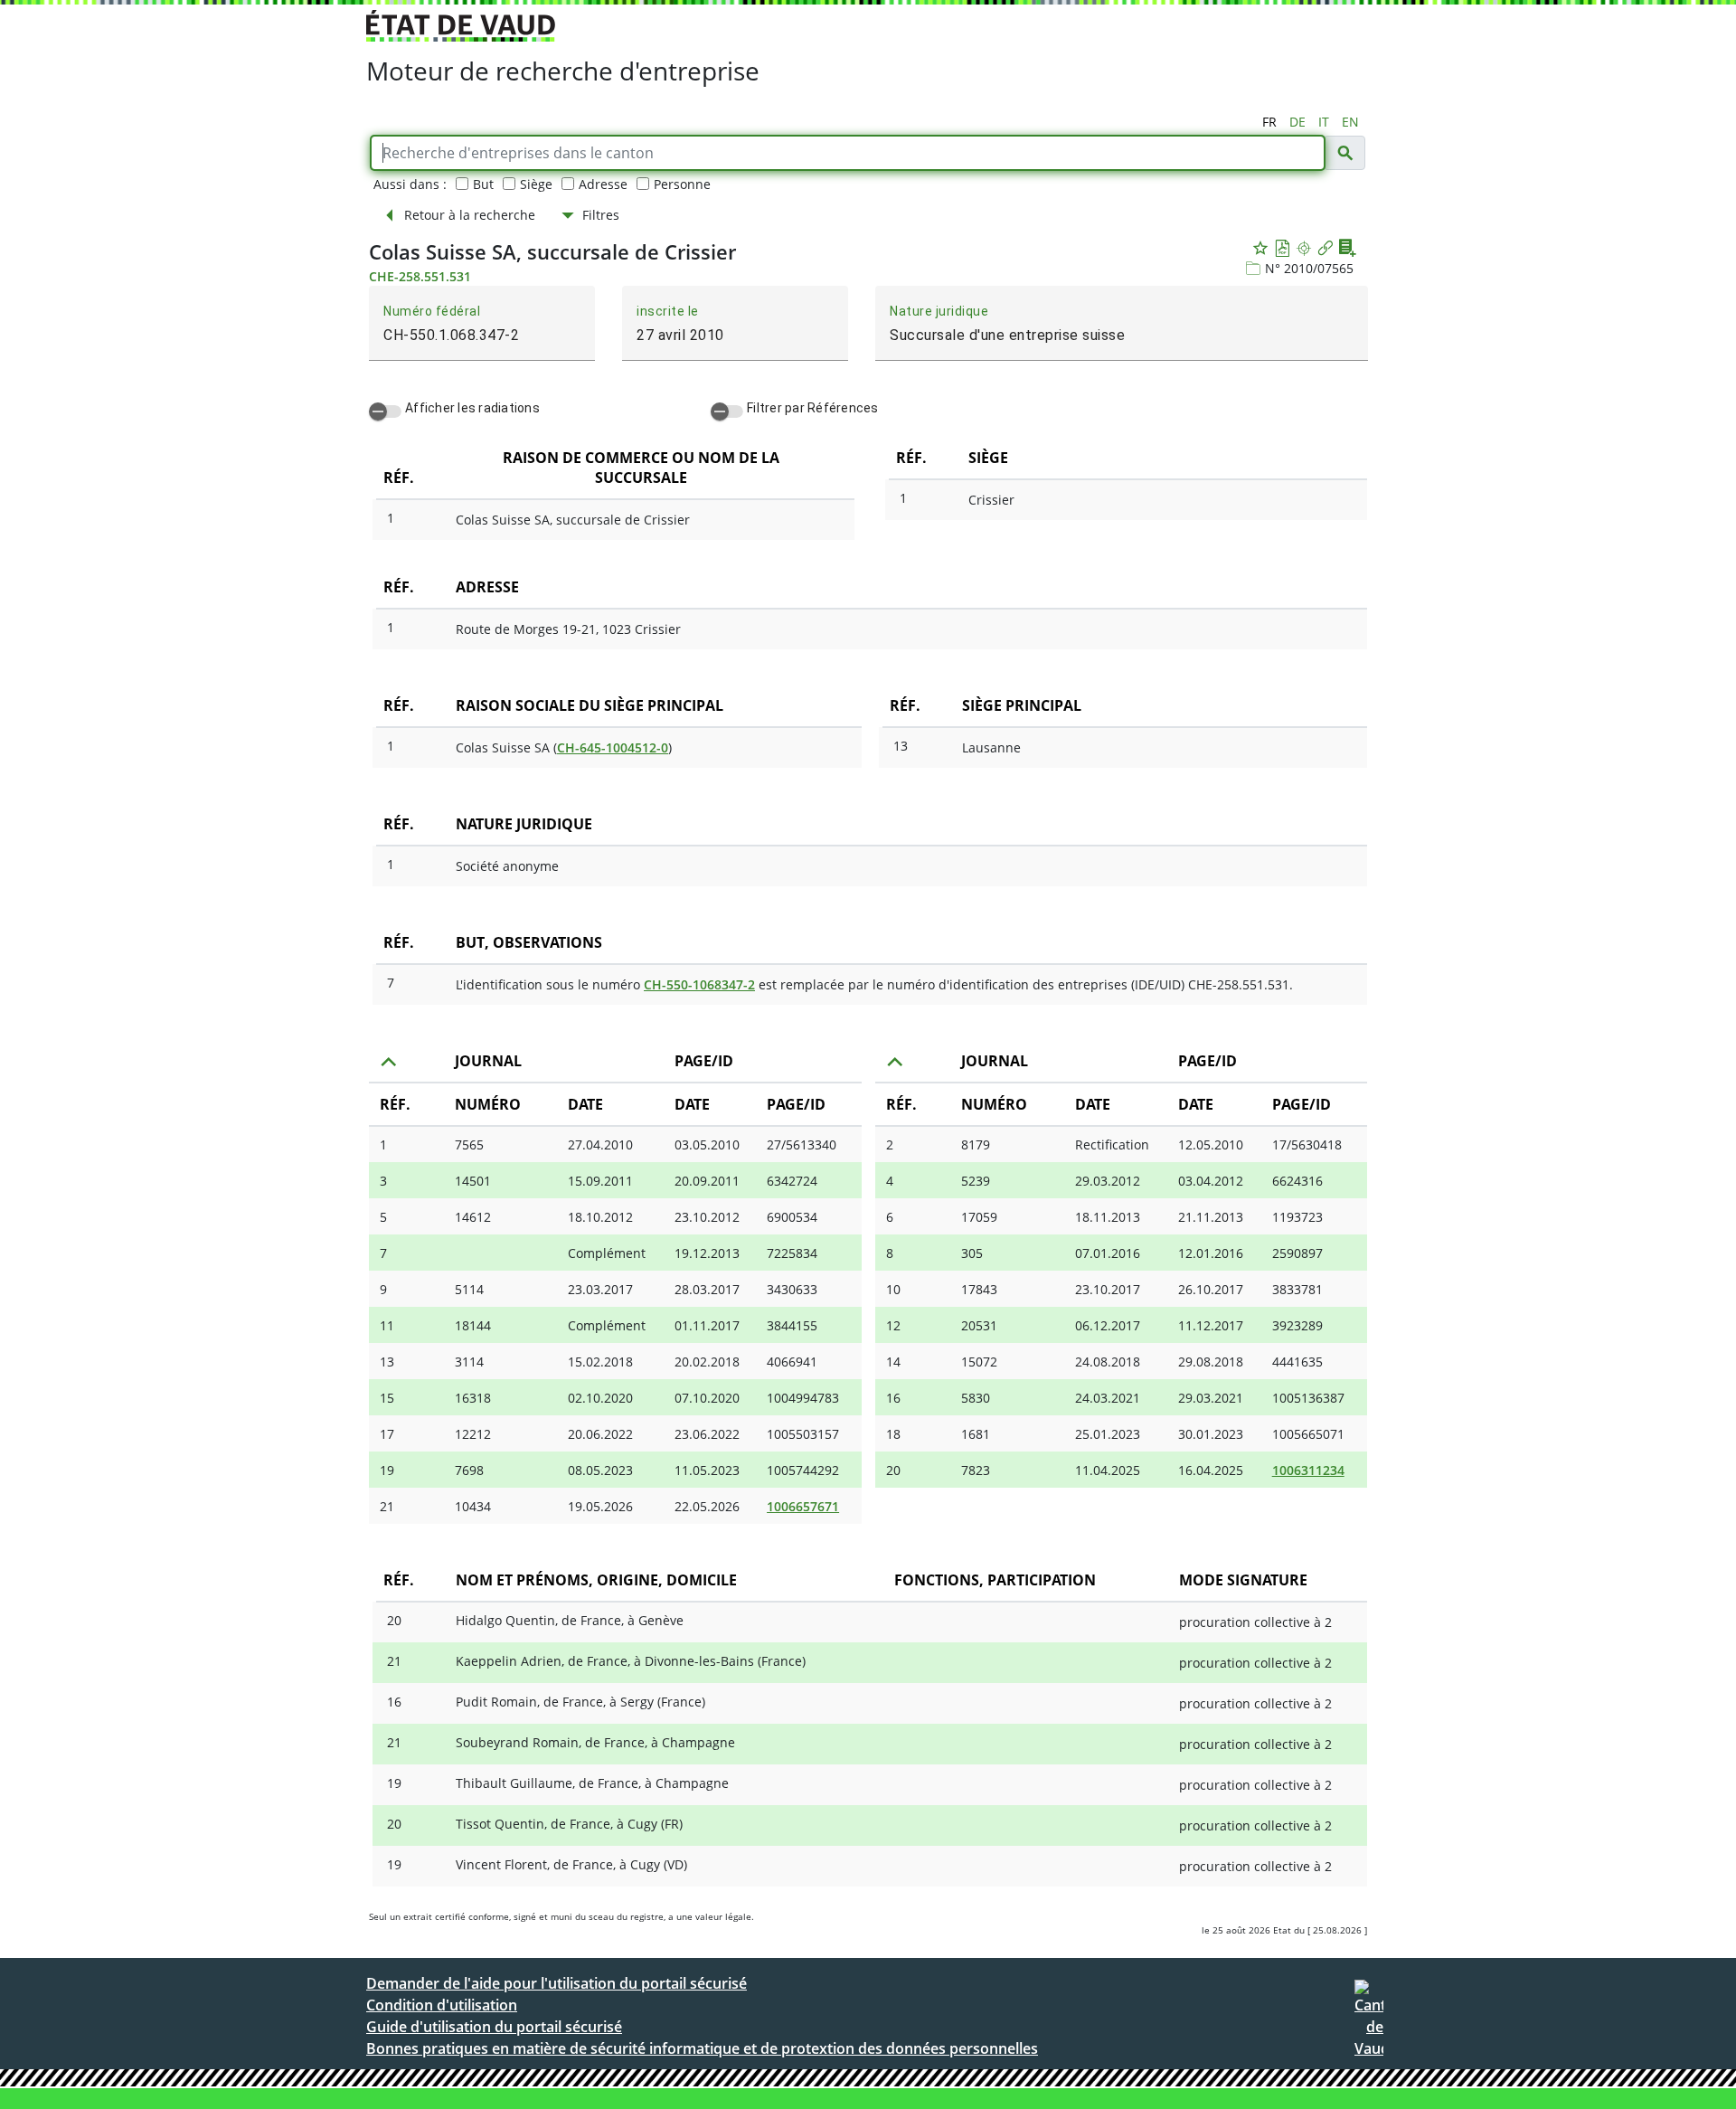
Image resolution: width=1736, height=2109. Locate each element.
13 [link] (387, 1362)
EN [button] (1350, 122)
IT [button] (1324, 122)
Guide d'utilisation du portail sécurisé (494, 2027)
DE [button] (1297, 122)
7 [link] (383, 1253)
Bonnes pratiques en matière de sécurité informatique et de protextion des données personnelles (702, 2048)
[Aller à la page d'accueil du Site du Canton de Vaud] (461, 26)
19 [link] (387, 1470)
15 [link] (387, 1398)
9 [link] (383, 1289)
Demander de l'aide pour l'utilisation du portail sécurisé (557, 1983)
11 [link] (387, 1325)
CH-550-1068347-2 (699, 984)
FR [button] (1269, 122)
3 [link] (383, 1181)
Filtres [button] (601, 215)
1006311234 (1308, 1470)
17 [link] (387, 1434)
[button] (1344, 153)
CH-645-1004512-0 (613, 747)
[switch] (385, 411)
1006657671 (803, 1506)
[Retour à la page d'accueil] (1369, 2025)
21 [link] (387, 1506)
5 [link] (383, 1217)
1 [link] (383, 1144)
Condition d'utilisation (442, 2005)
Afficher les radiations (472, 408)
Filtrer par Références (813, 408)
